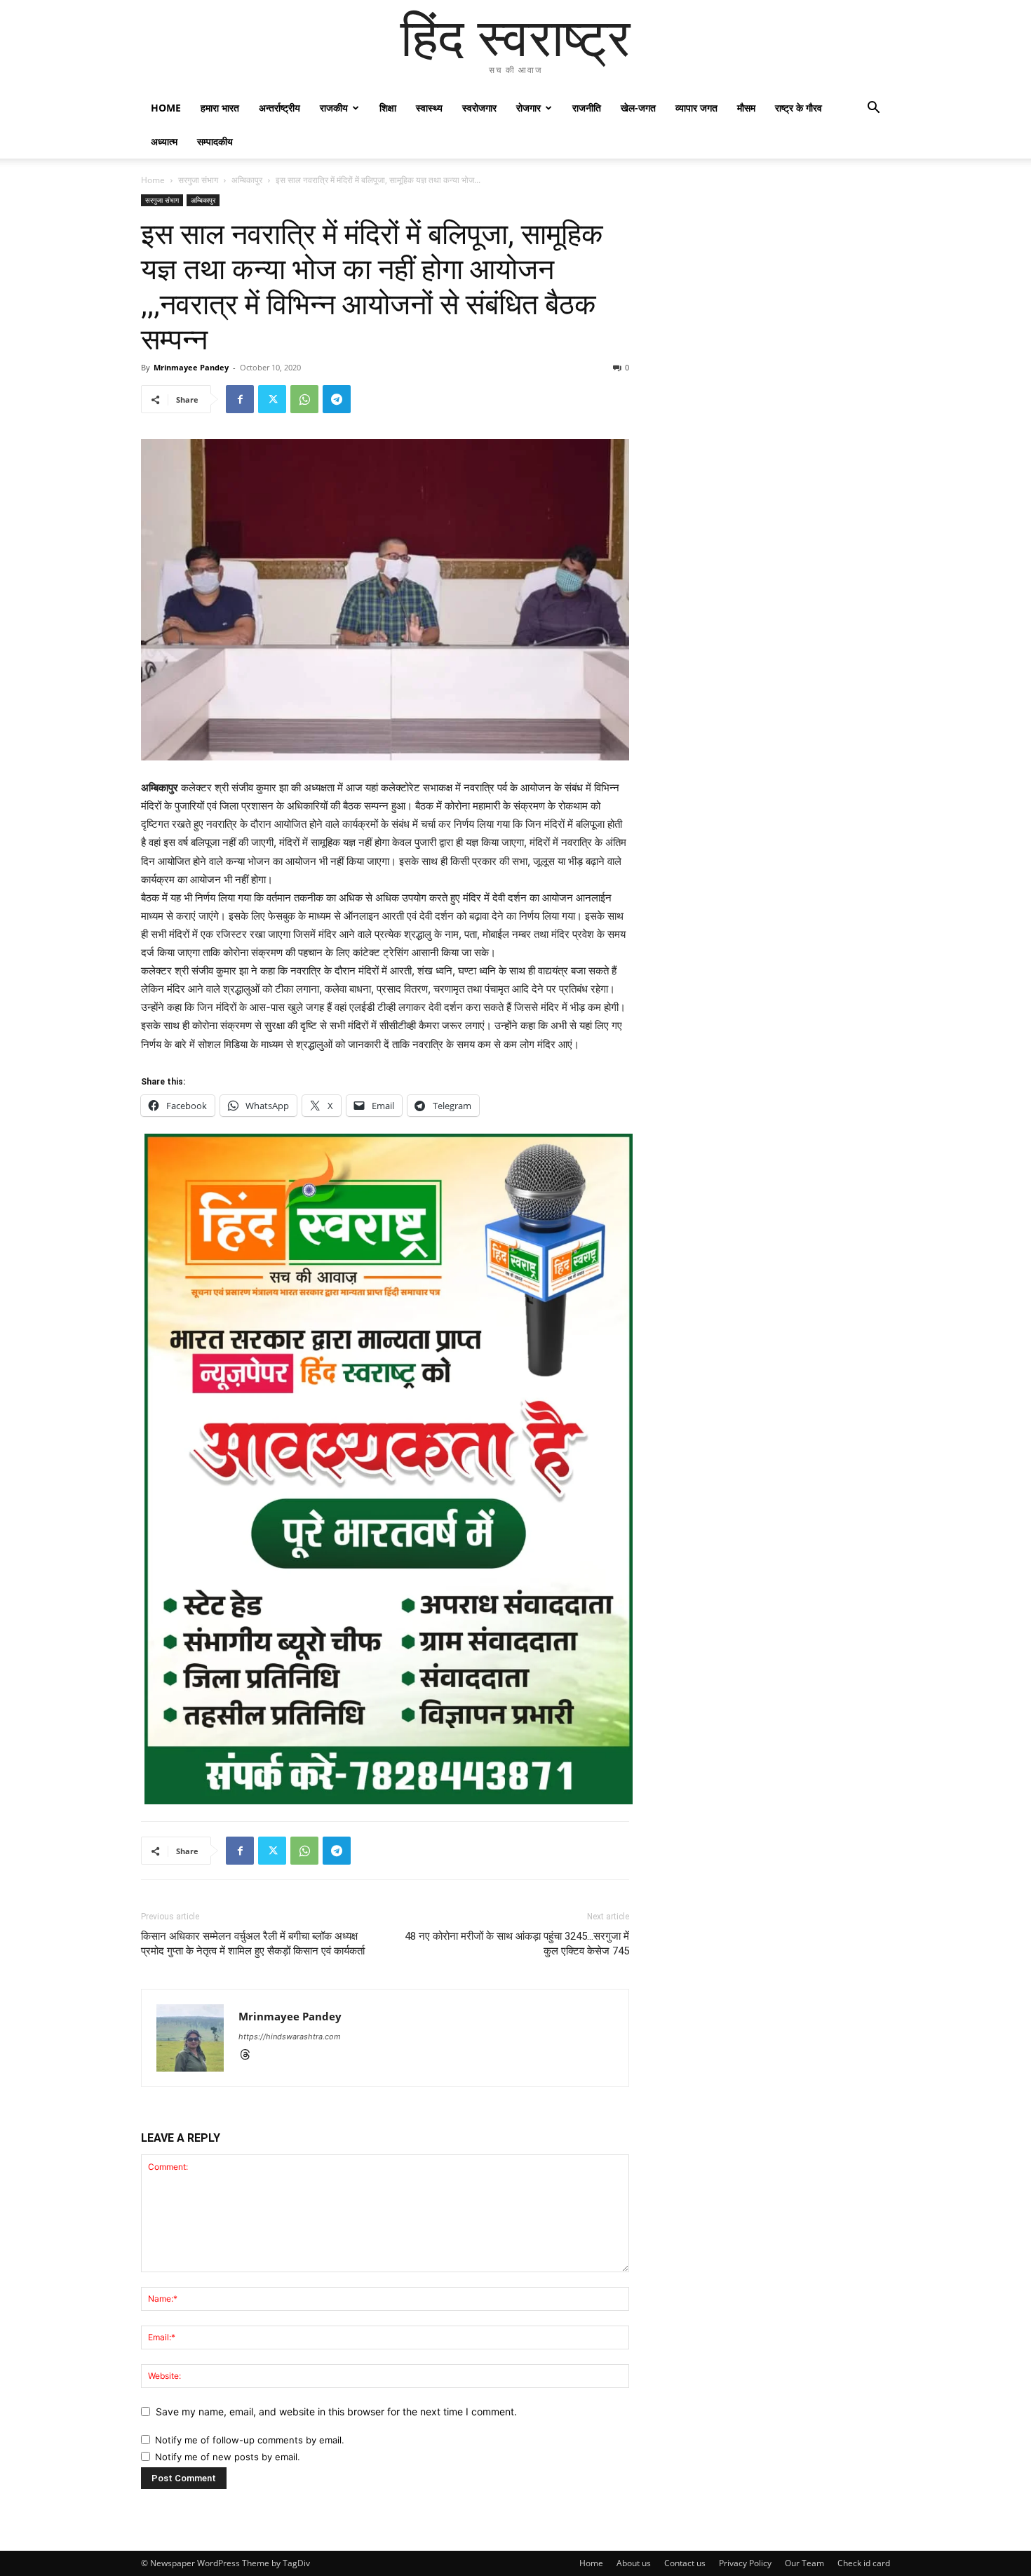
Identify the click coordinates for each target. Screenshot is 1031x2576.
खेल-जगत (638, 108)
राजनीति (587, 108)
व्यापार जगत (696, 108)
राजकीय (334, 108)
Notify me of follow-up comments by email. (250, 2440)
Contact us (685, 2563)
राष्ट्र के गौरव (798, 108)
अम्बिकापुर (247, 180)
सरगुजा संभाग (198, 180)
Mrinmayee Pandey (191, 367)
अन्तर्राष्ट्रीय (279, 108)
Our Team (804, 2563)
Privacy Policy (745, 2563)
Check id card (864, 2563)
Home (166, 108)
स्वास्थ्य (429, 108)
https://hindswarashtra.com (290, 2037)
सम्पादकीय (215, 141)
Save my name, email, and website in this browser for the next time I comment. (336, 2411)
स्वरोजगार (479, 108)
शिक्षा (388, 108)
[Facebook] (240, 399)
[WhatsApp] (304, 399)
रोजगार (528, 108)
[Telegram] (337, 399)
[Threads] (250, 2056)
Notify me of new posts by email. (228, 2457)
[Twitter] (272, 399)
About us (634, 2563)
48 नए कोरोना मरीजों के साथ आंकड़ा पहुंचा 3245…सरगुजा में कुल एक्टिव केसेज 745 (517, 1944)
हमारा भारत (220, 108)
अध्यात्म (164, 141)
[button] (873, 109)
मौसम (746, 108)
